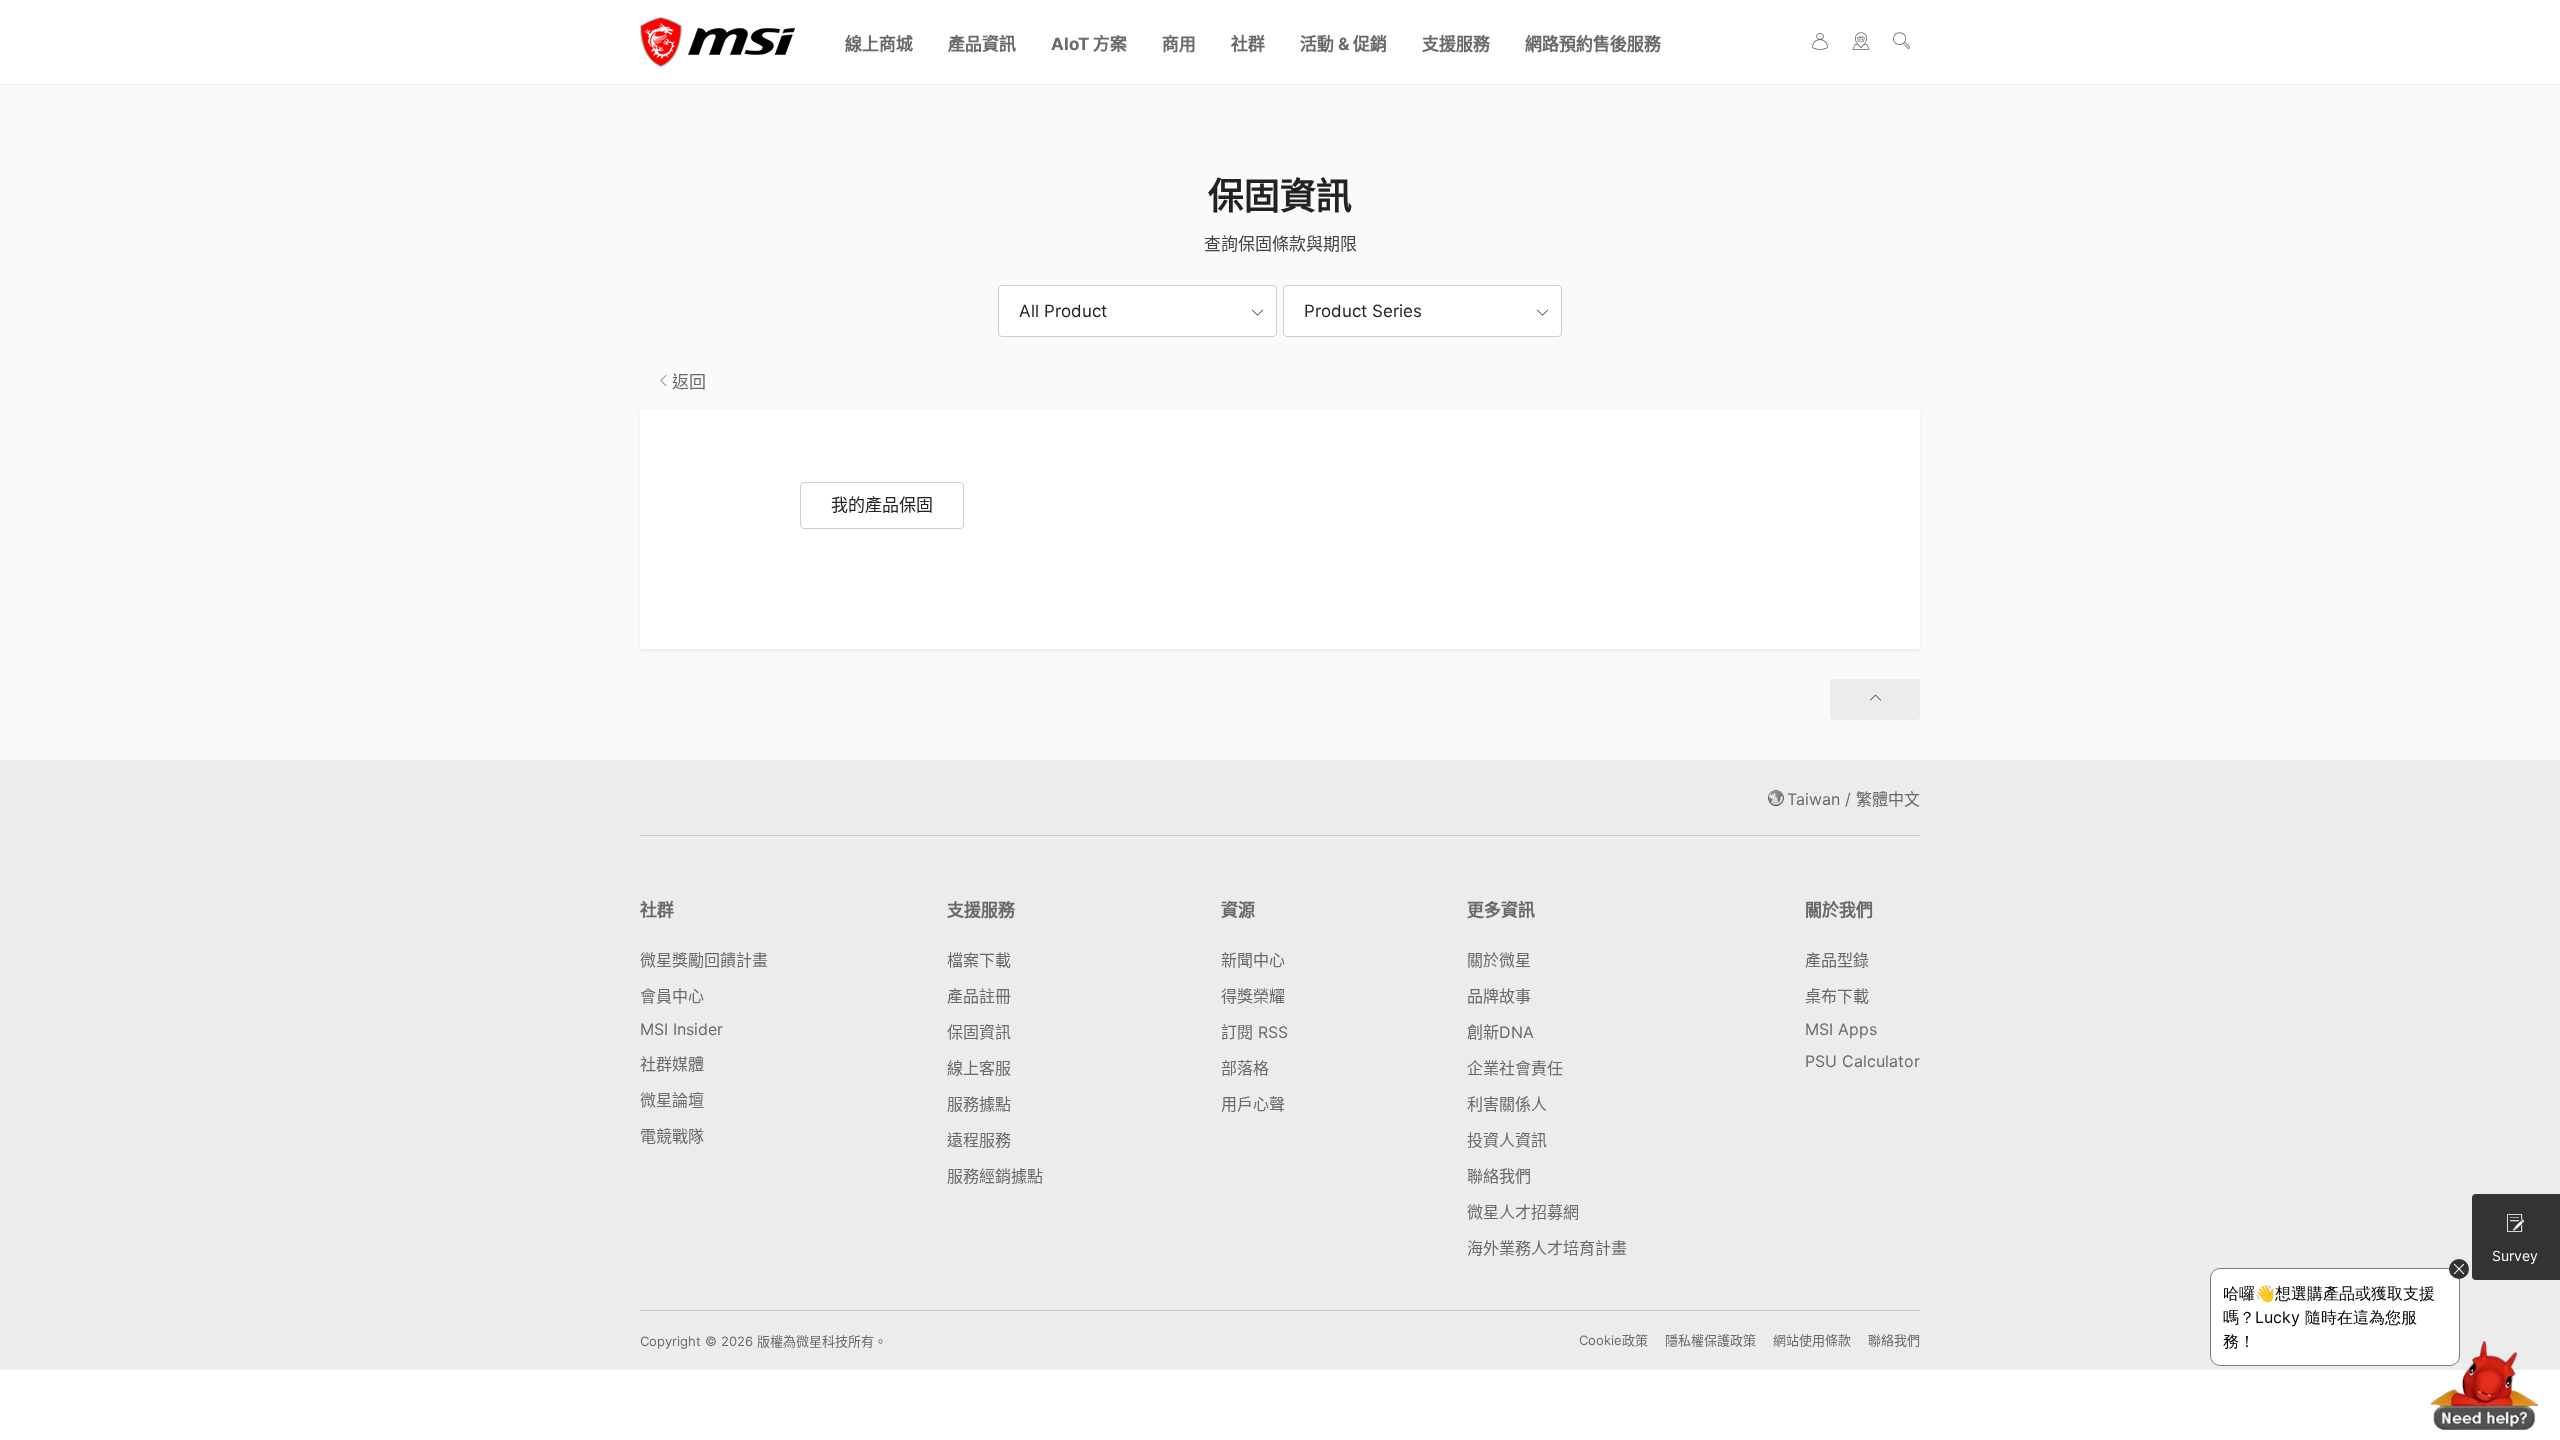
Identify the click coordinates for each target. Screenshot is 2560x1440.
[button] (1137, 311)
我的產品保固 (882, 505)
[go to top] (1875, 700)
